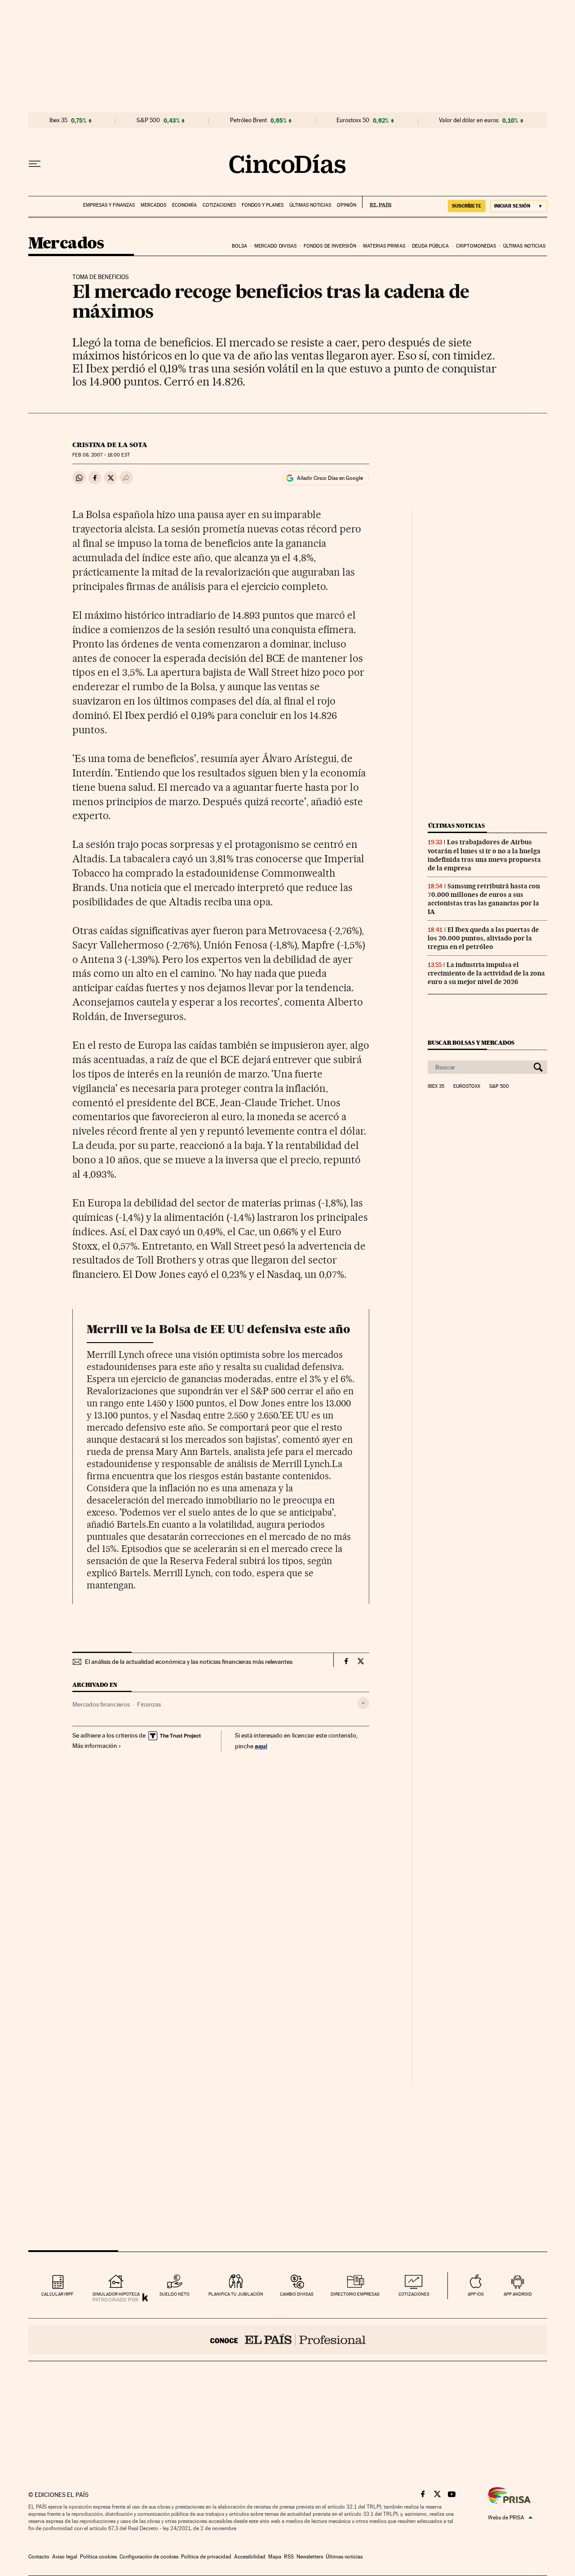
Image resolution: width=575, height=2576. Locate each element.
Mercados (153, 205)
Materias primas (384, 246)
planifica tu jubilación (236, 2294)
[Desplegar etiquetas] (363, 1703)
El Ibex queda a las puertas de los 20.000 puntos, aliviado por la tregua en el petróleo (483, 938)
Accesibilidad (250, 2557)
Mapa (275, 2557)
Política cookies (98, 2557)
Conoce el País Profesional (288, 2340)
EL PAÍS (377, 202)
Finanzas (149, 1704)
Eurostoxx (467, 1086)
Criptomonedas (476, 246)
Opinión (347, 205)
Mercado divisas (276, 246)
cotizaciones (414, 2294)
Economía (184, 205)
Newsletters (310, 2557)
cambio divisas (297, 2294)
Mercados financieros (101, 1704)
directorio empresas (355, 2294)
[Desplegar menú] (35, 164)
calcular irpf (57, 2294)
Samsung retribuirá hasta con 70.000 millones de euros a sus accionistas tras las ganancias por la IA (484, 899)
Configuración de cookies (149, 2557)
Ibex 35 (58, 120)
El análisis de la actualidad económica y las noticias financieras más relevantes (189, 1662)
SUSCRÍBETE (467, 206)
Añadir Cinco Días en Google (330, 478)
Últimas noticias (310, 205)
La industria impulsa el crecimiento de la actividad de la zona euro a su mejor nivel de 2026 (486, 973)
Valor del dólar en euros (469, 120)
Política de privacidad (206, 2557)
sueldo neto (175, 2294)
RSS (289, 2557)
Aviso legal (65, 2557)
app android (518, 2294)
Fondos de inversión (330, 246)
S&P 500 (148, 120)
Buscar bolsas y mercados (471, 1043)
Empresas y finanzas (109, 205)
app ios (476, 2294)
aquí (261, 1746)
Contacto (39, 2557)
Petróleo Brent (248, 120)
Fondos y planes (263, 205)
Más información (95, 1746)
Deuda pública (430, 246)
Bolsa (240, 246)
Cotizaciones (219, 205)
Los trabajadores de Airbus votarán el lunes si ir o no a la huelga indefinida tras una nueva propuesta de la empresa (484, 855)
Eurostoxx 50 (353, 120)
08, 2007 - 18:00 (101, 455)
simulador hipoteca (116, 2294)
